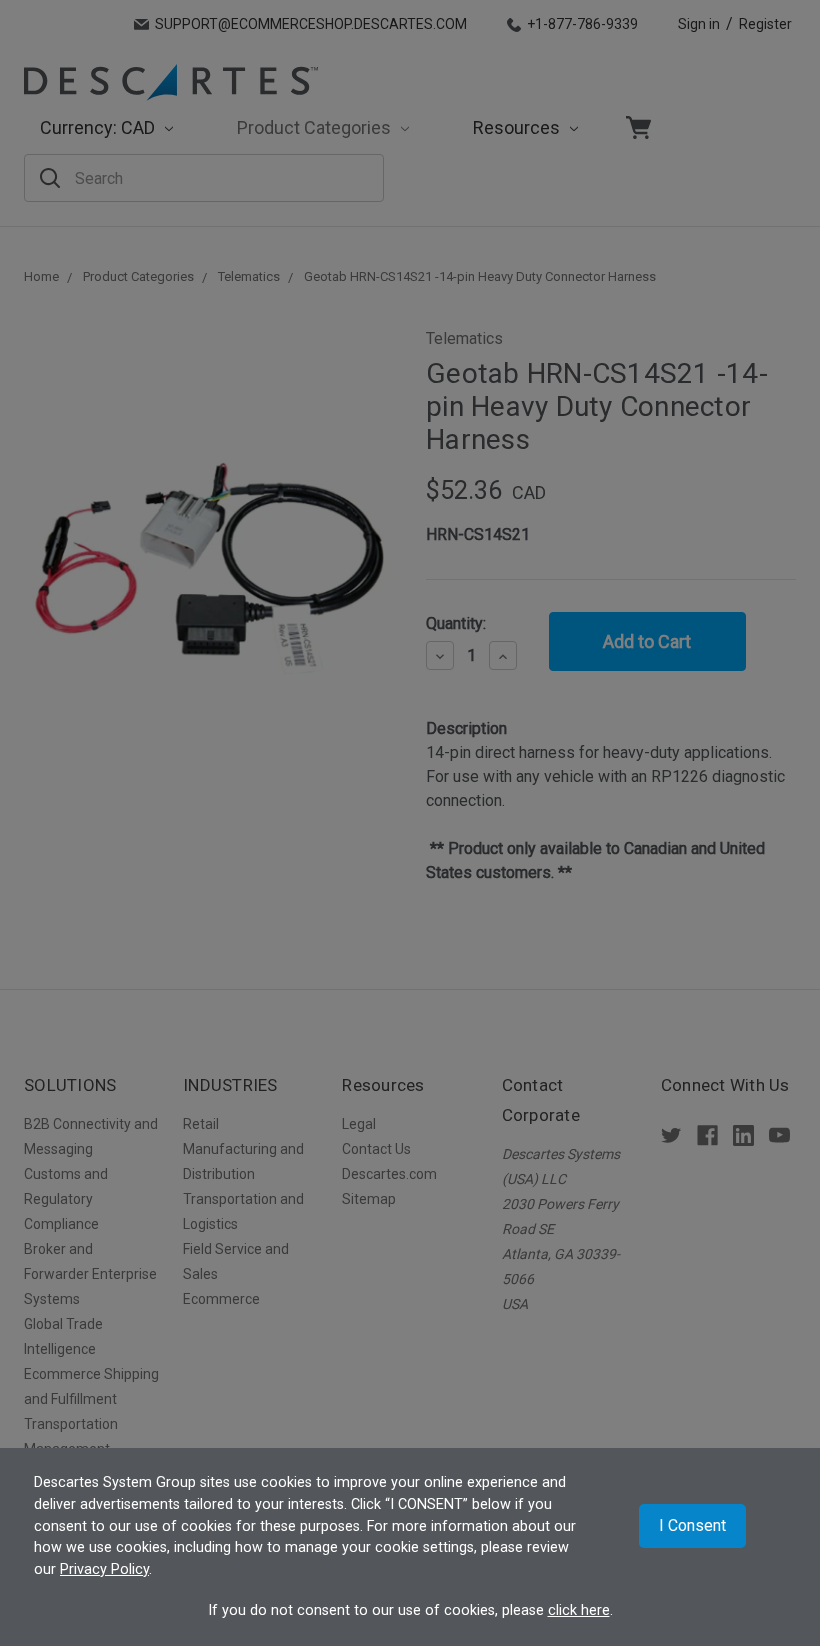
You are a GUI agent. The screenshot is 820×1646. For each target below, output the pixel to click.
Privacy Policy (104, 1569)
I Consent (692, 1525)
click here (579, 1610)
